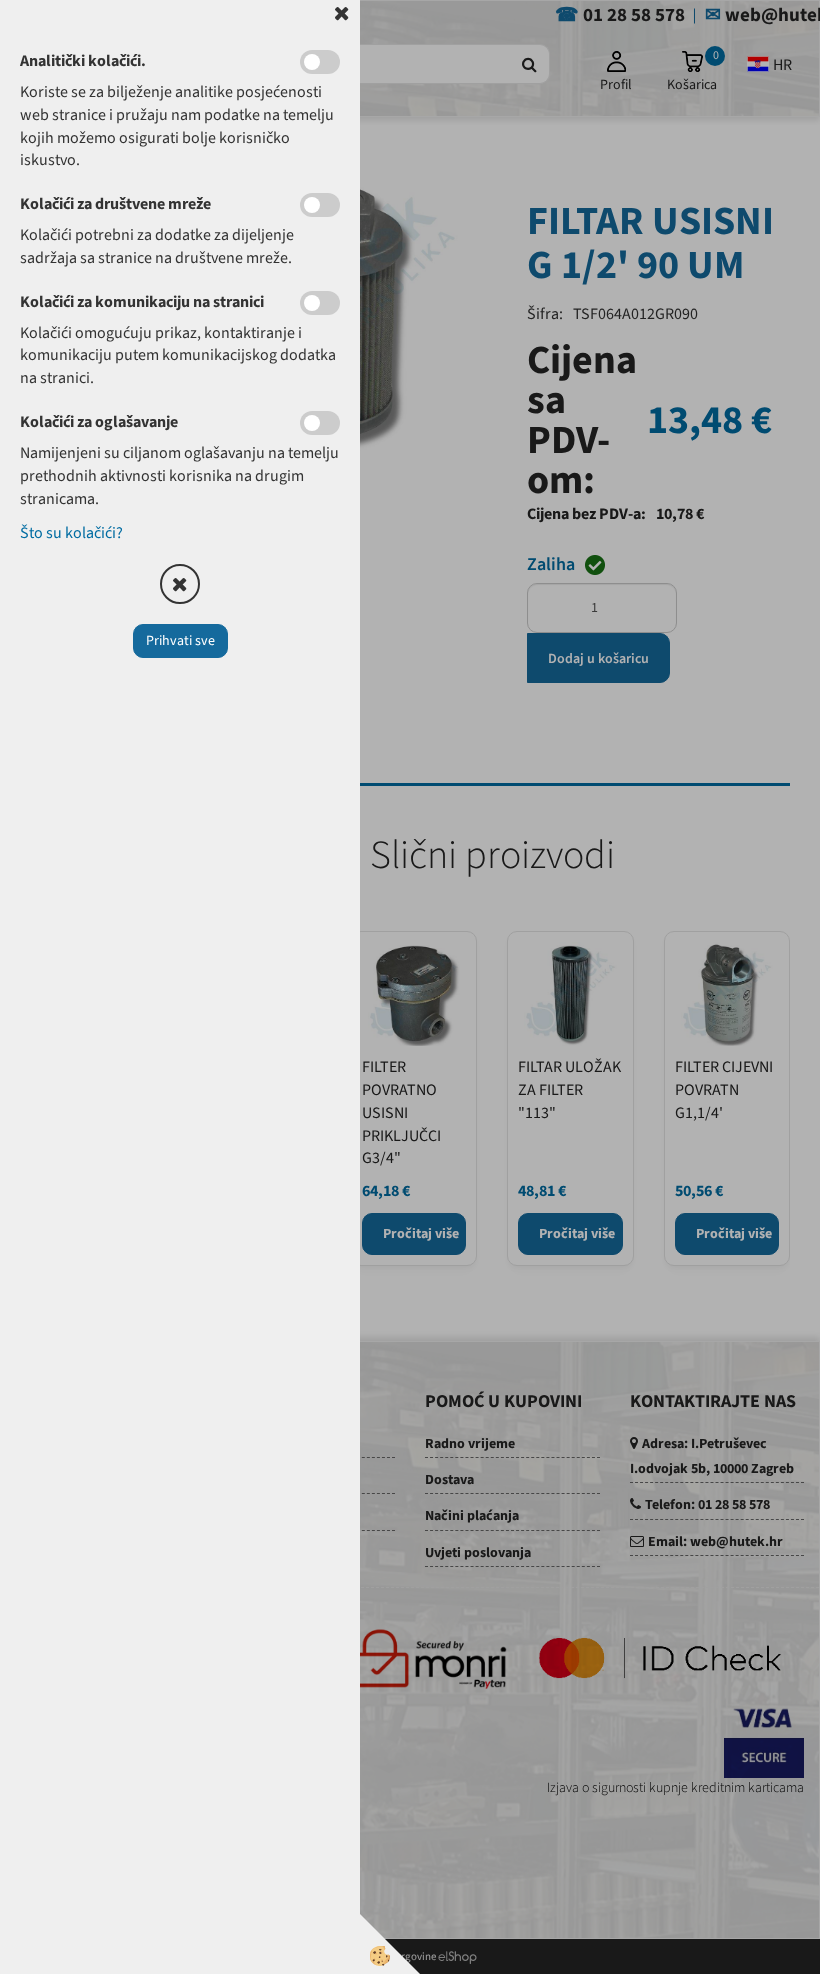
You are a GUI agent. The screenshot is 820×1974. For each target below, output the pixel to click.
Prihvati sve (180, 641)
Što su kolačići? (71, 533)
